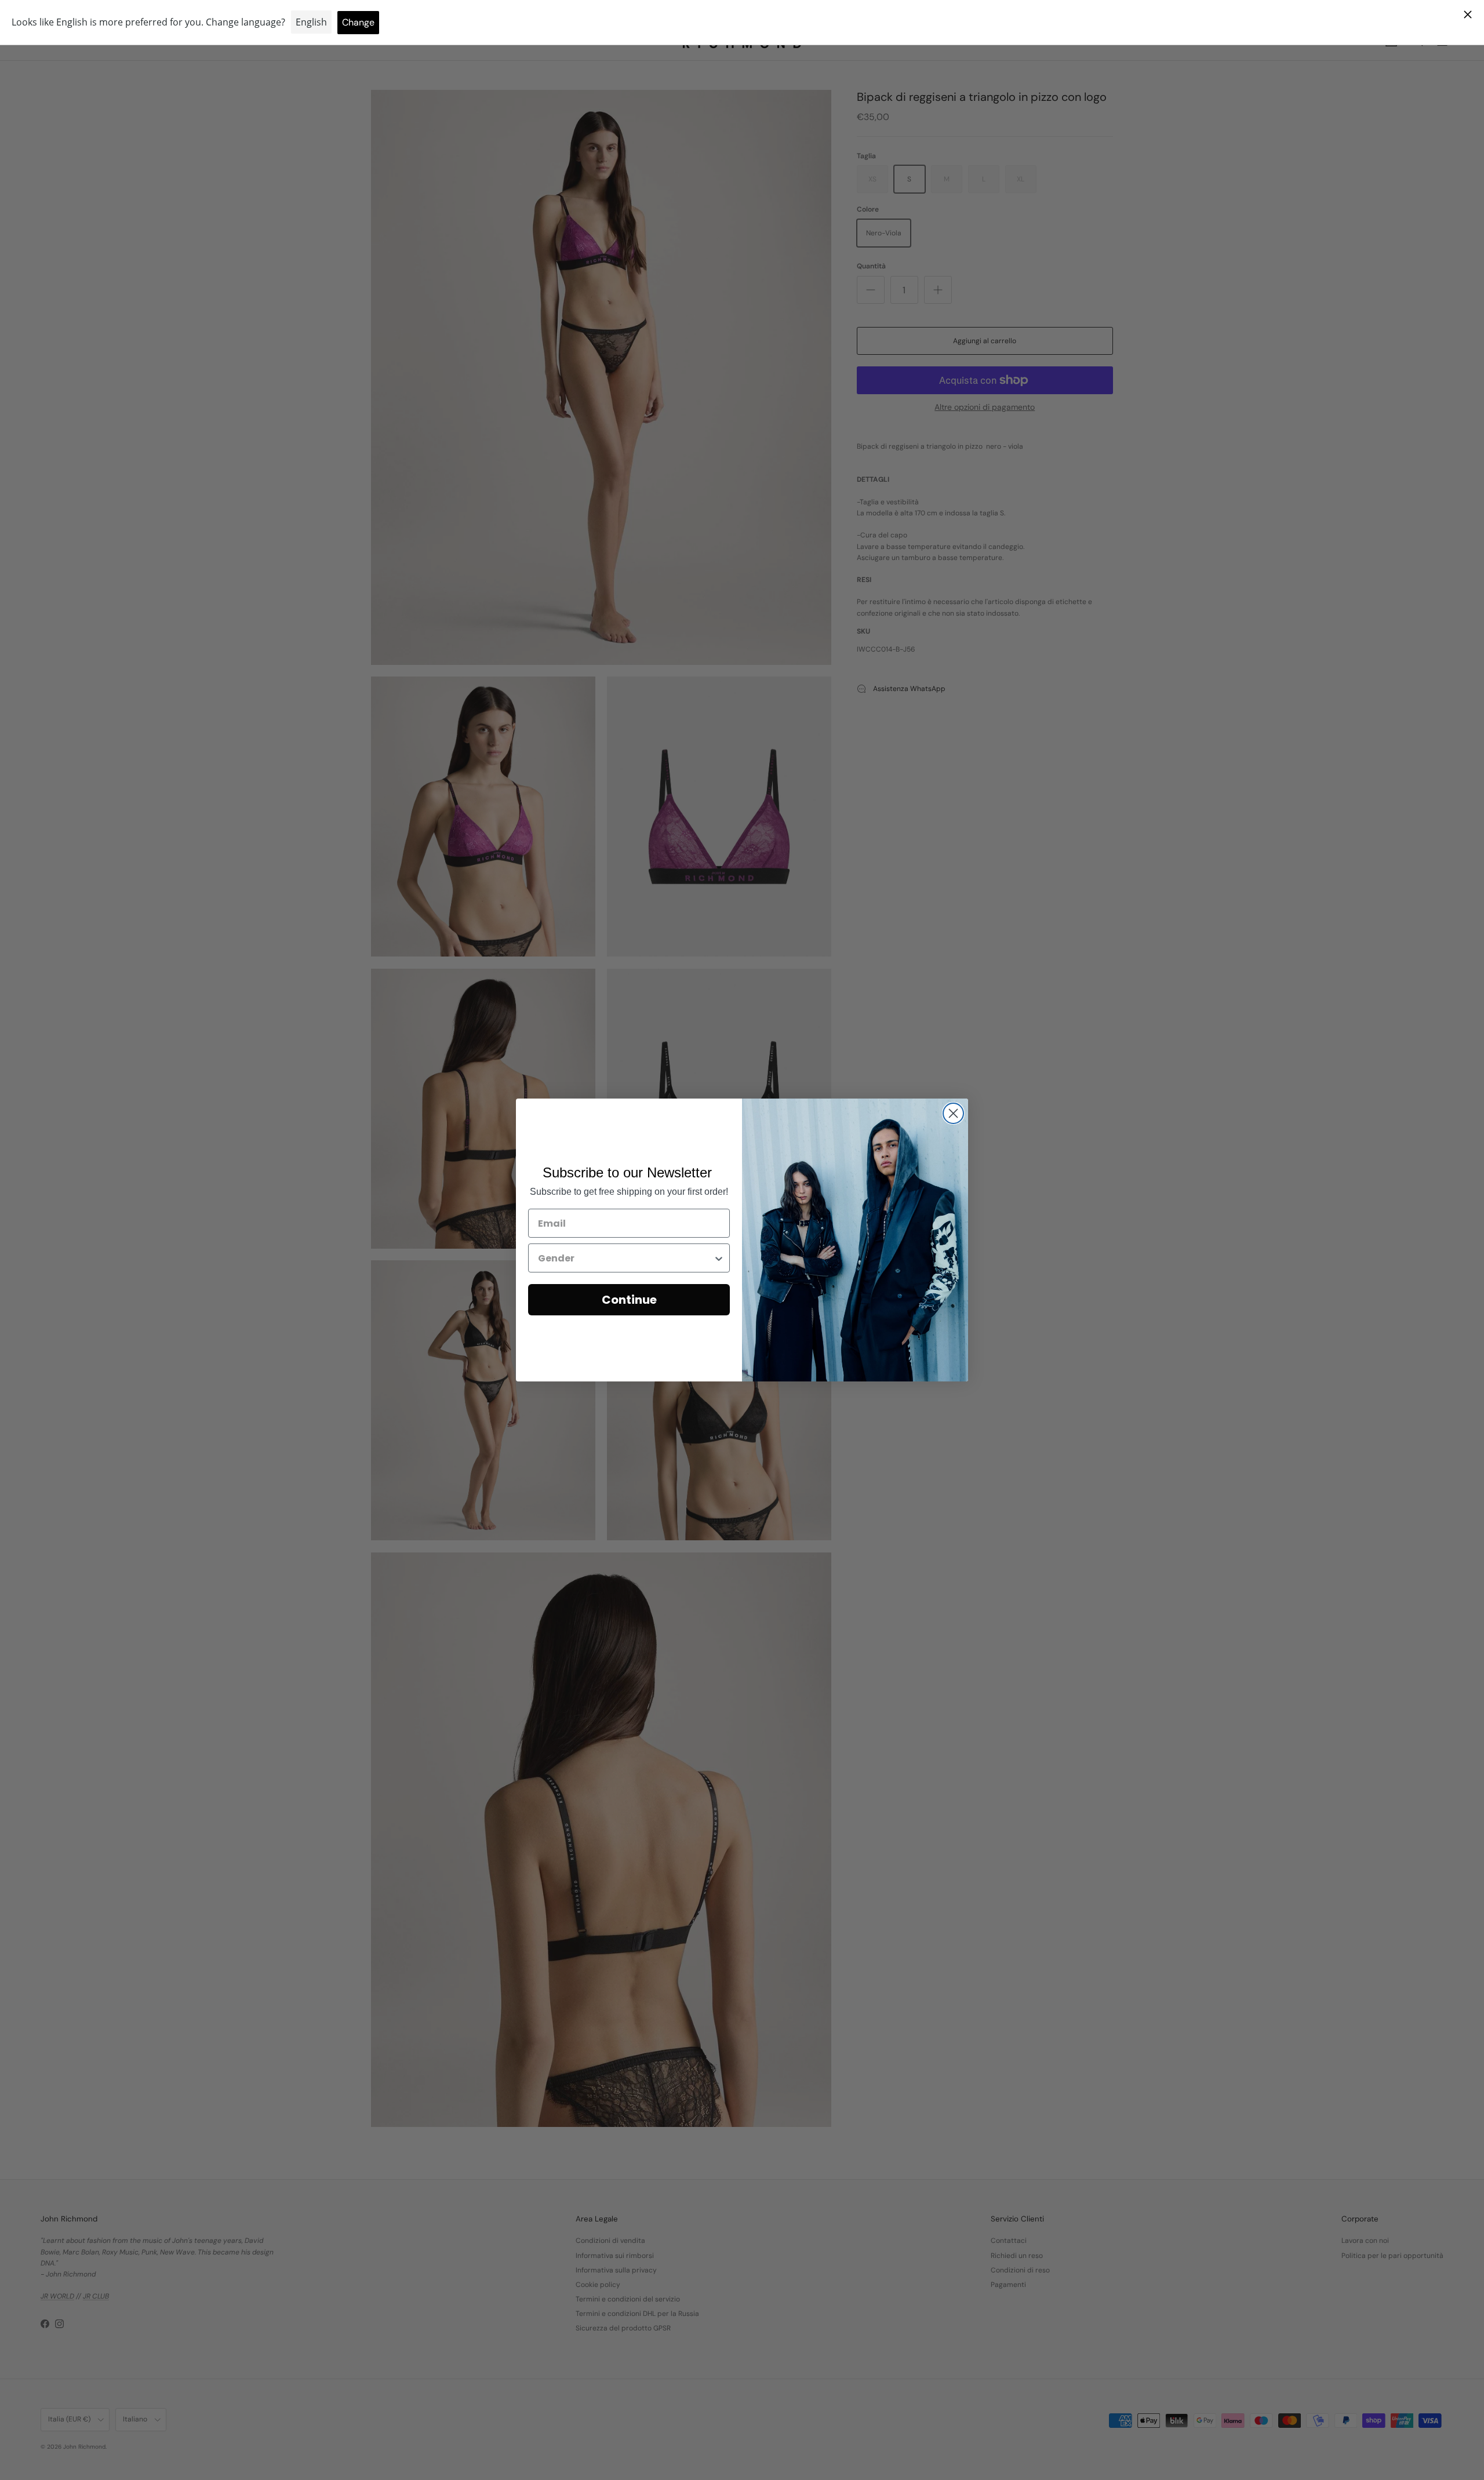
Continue (629, 1300)
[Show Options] (719, 1258)
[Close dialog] (953, 1113)
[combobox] (625, 1258)
